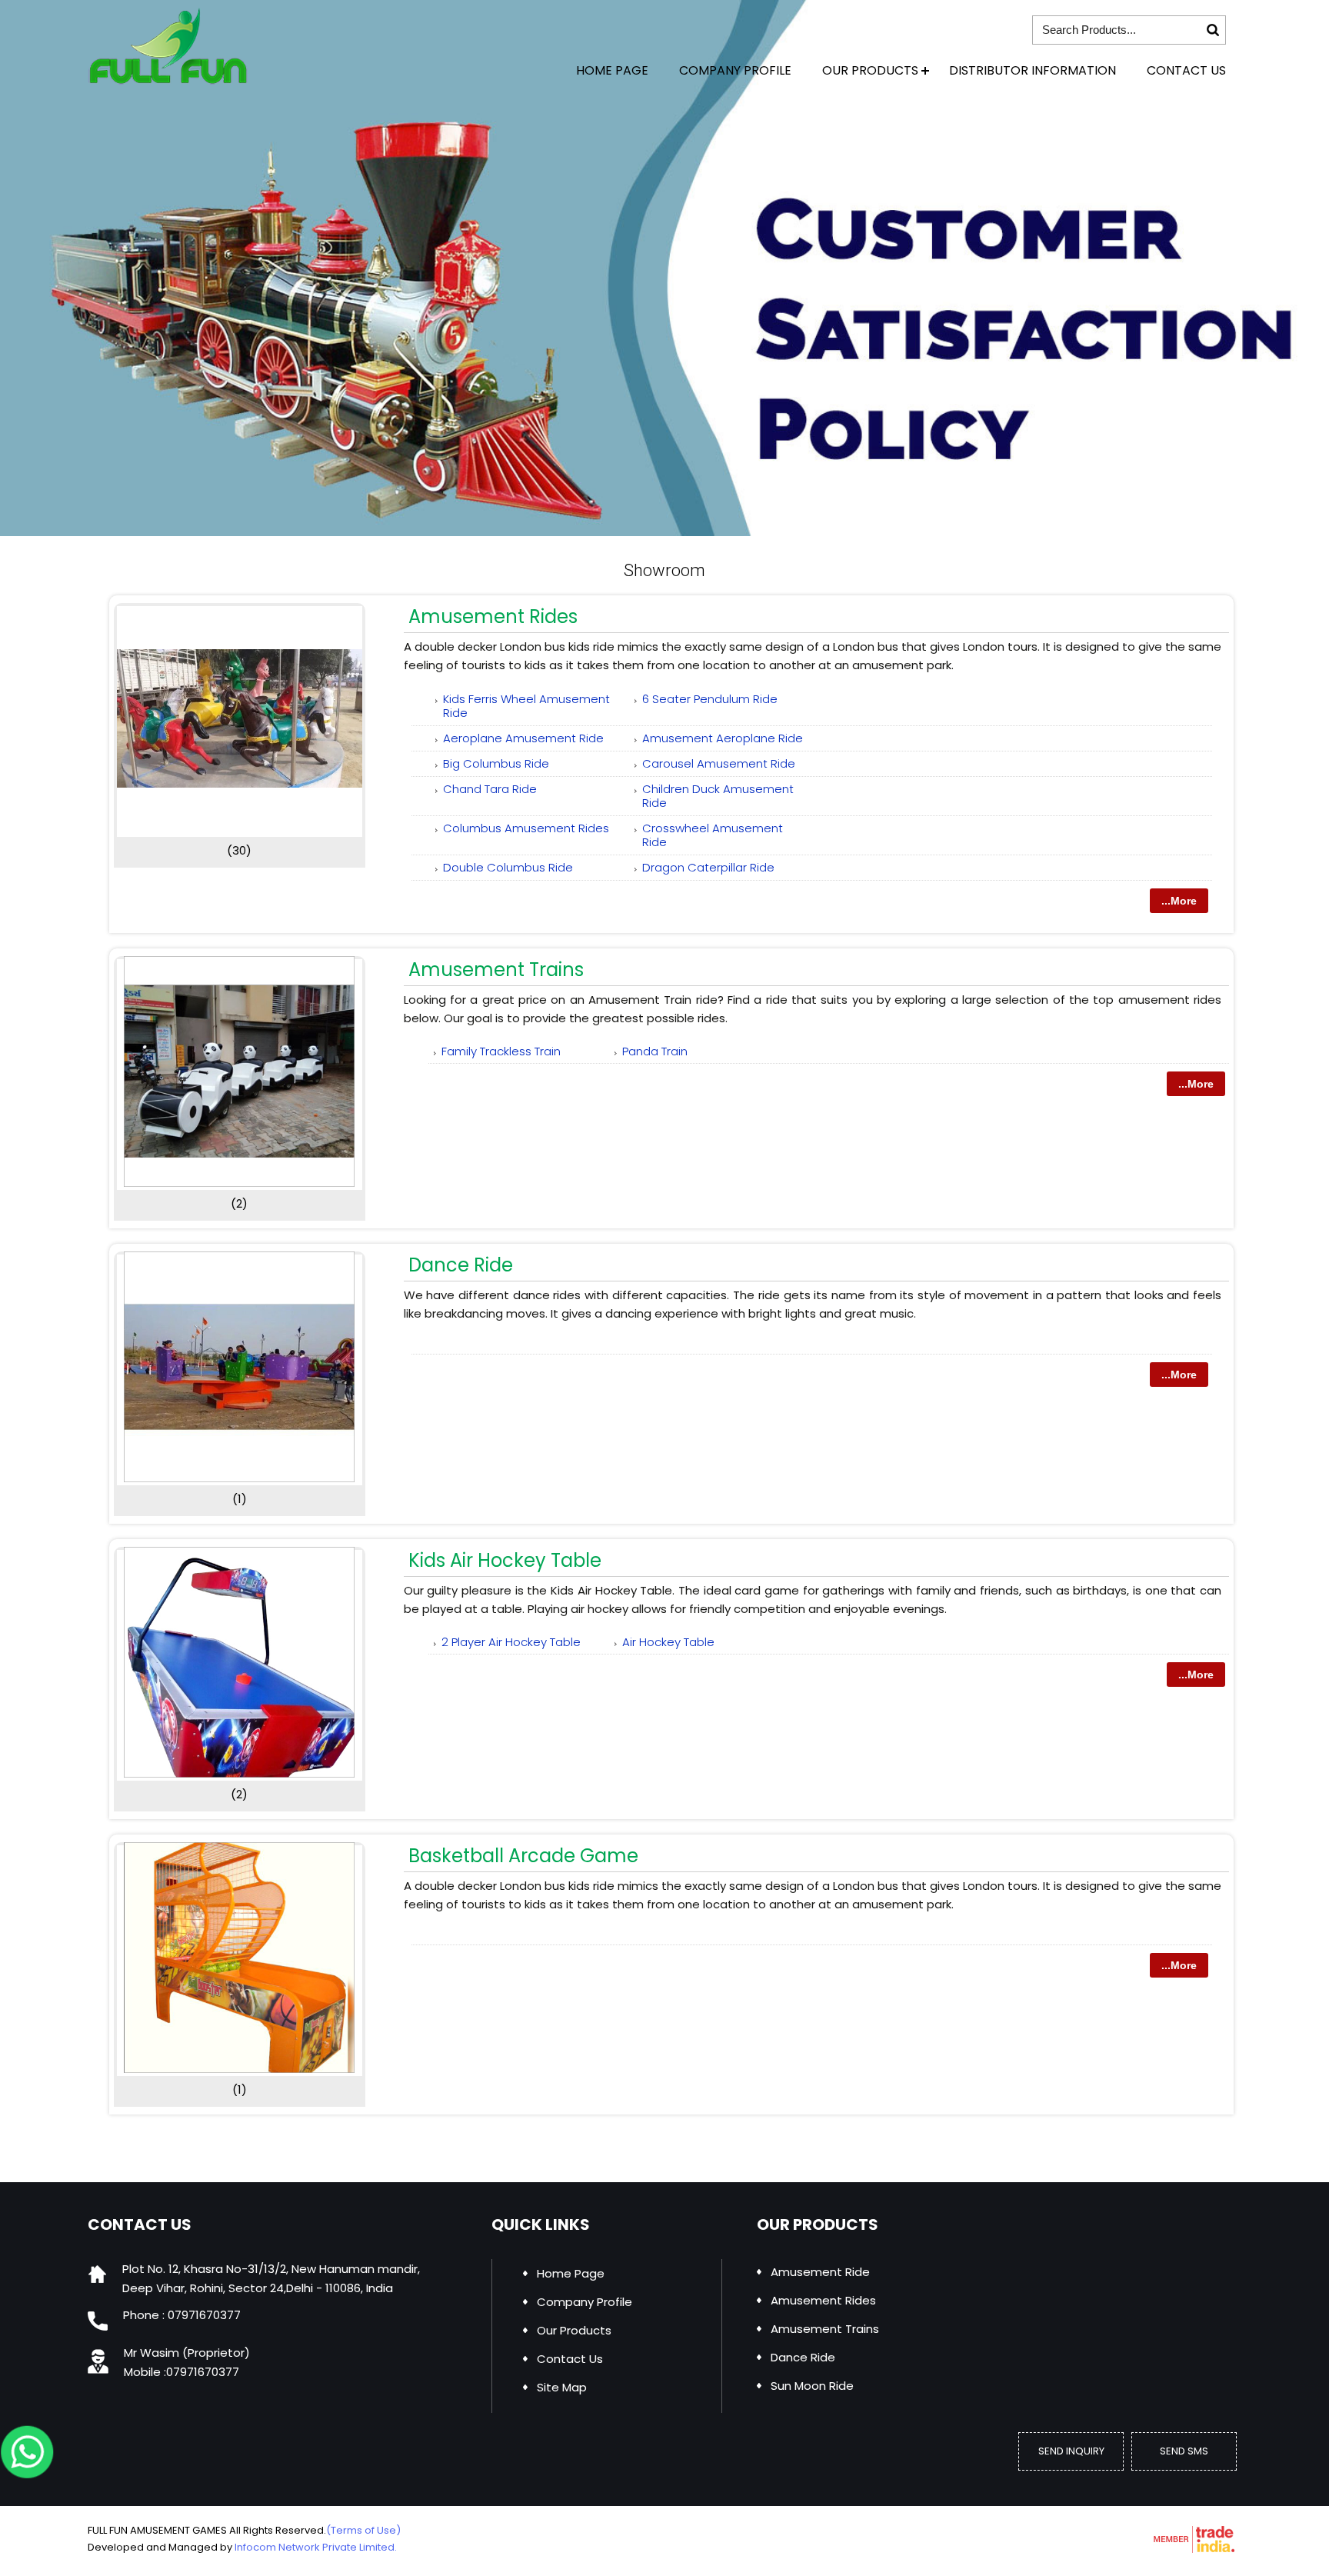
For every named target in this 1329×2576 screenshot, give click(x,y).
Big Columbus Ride (496, 763)
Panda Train (655, 1051)
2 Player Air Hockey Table (511, 1642)
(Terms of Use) (363, 2530)
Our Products (870, 70)
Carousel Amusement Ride (719, 763)
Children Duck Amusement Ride (718, 796)
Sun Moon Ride (812, 2386)
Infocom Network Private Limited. (316, 2547)
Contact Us (1186, 70)
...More (1179, 901)
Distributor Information (1033, 70)
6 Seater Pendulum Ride (710, 699)
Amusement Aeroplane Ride (723, 738)
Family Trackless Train (501, 1051)
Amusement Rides (493, 617)
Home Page (612, 70)
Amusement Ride (820, 2272)
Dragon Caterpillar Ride (708, 867)
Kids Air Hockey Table (505, 1560)
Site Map (562, 2387)
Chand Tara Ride (490, 789)
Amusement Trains (496, 970)
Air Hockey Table (668, 1642)
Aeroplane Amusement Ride (523, 738)
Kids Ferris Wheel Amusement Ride (526, 706)
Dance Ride (461, 1265)
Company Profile (735, 70)
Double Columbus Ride (508, 867)
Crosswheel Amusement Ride (713, 835)
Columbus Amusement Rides (526, 828)
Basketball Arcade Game (523, 1856)
